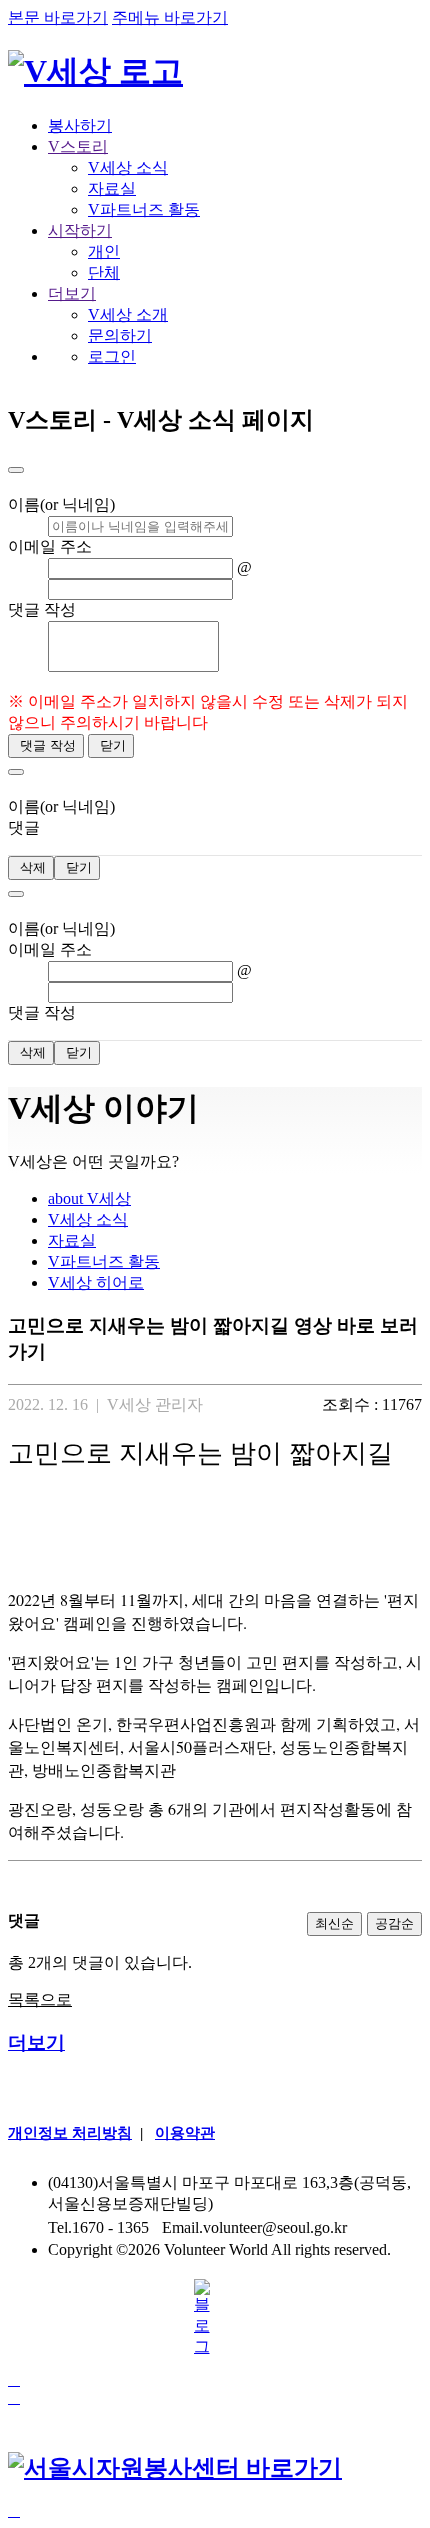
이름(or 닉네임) (61, 504)
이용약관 (185, 2133)
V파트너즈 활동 (144, 209)
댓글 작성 (42, 609)
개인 (104, 251)
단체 (104, 272)
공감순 (394, 1923)
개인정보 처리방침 (70, 2133)
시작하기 (80, 230)
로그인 (112, 356)
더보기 (72, 293)
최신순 (334, 1923)
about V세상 (89, 1198)
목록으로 (40, 1999)
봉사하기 (80, 125)
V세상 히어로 (96, 1282)
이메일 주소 (50, 546)
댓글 (24, 827)
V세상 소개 (128, 314)
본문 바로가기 (58, 17)
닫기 (111, 745)
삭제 (31, 867)
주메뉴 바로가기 (170, 17)
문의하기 (120, 335)
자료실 (112, 188)
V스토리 (78, 146)
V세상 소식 (128, 167)
